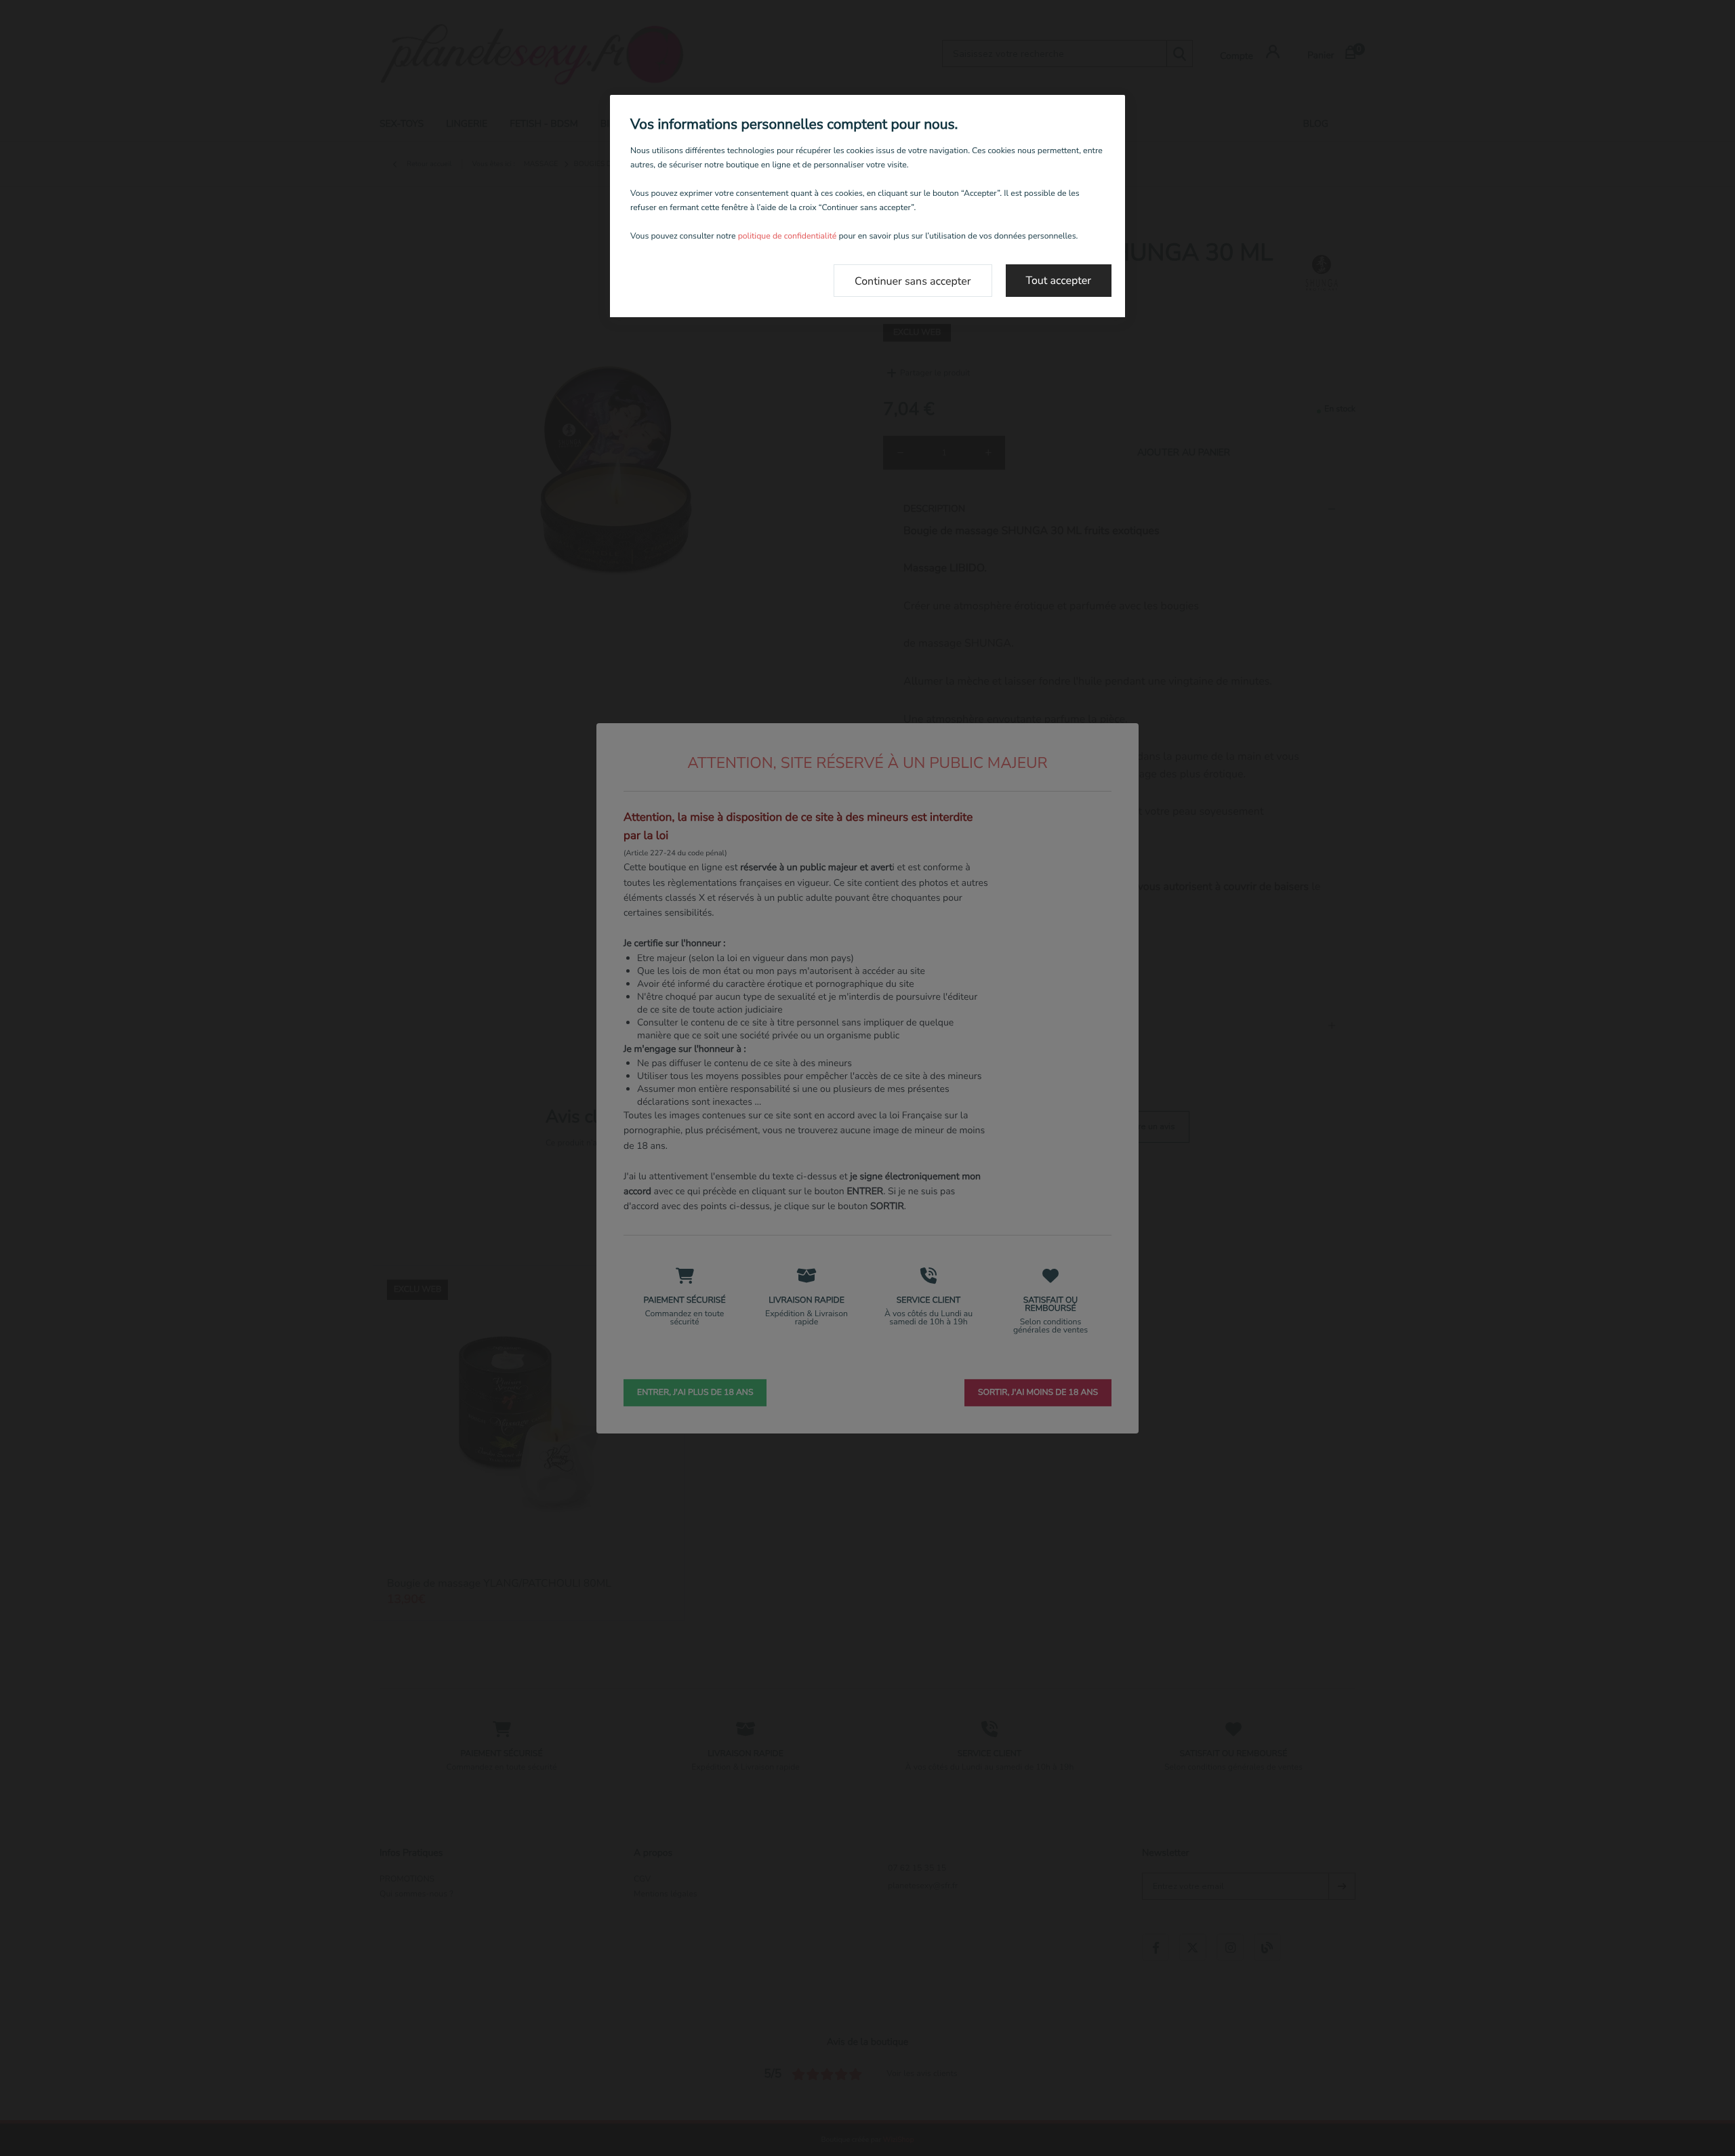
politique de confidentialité (788, 237)
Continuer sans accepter (913, 281)
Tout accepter (1059, 281)
